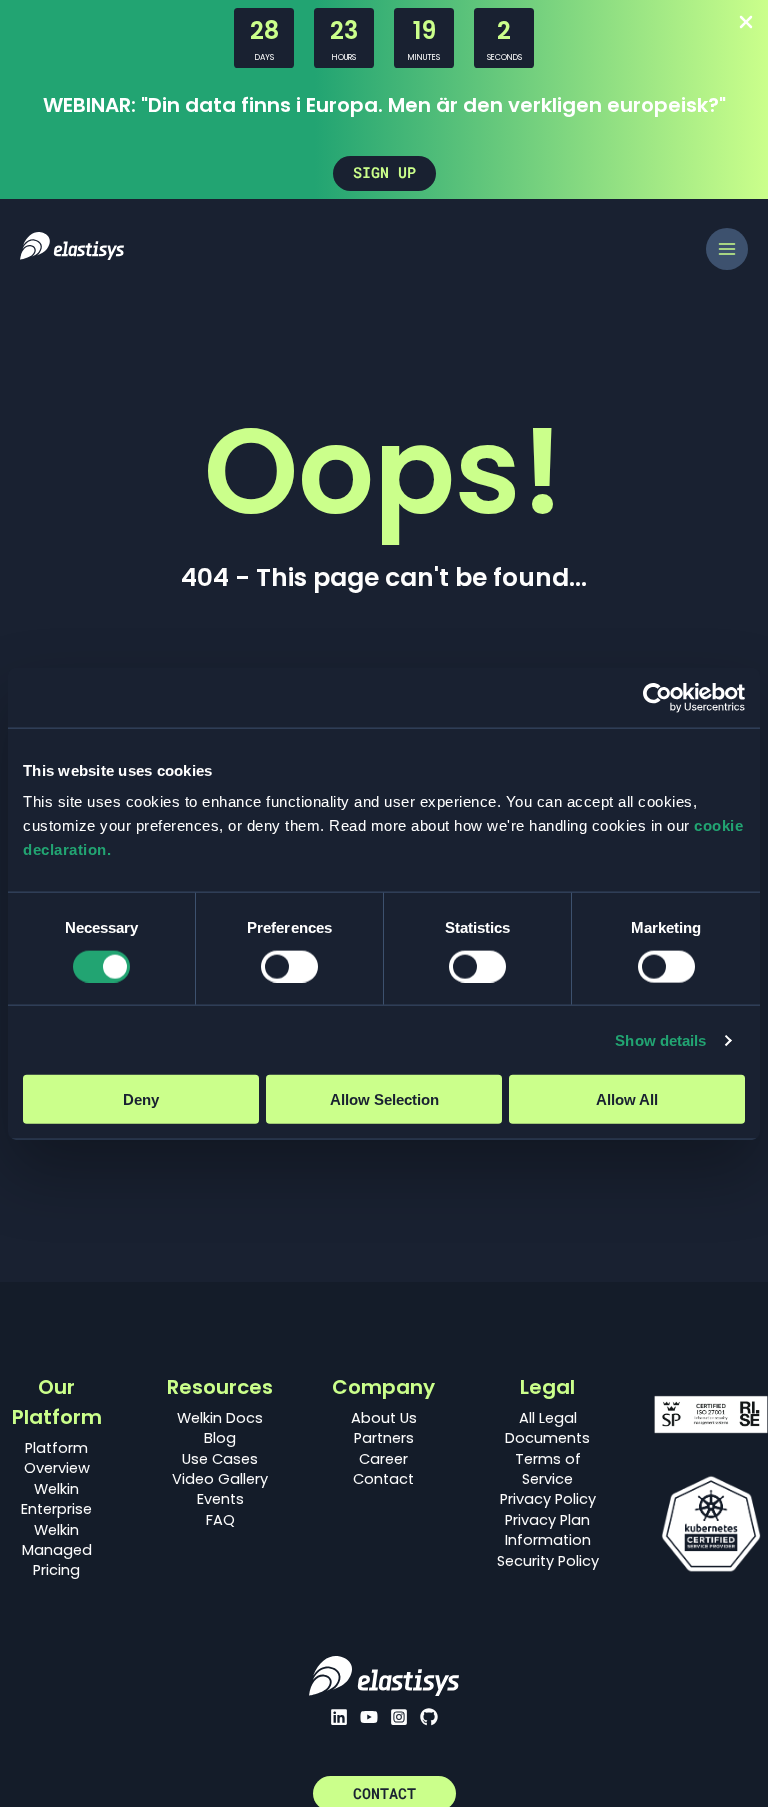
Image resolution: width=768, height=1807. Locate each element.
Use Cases (220, 1459)
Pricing (56, 1570)
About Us (384, 1418)
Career (383, 1459)
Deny (141, 1099)
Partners (384, 1438)
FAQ (220, 1520)
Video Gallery (220, 1479)
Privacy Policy (548, 1499)
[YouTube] (369, 1717)
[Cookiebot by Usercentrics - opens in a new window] (657, 697)
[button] (384, 173)
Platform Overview (57, 1458)
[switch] (289, 966)
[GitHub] (429, 1717)
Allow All (627, 1099)
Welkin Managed (57, 1540)
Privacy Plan (547, 1520)
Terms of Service (548, 1469)
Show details (660, 1039)
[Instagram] (399, 1717)
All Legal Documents (547, 1428)
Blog (220, 1438)
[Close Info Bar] (746, 23)
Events (220, 1499)
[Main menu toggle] (727, 249)
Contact (383, 1479)
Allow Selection (384, 1099)
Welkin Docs (220, 1418)
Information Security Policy (548, 1550)
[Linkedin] (339, 1717)
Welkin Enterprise (56, 1499)
